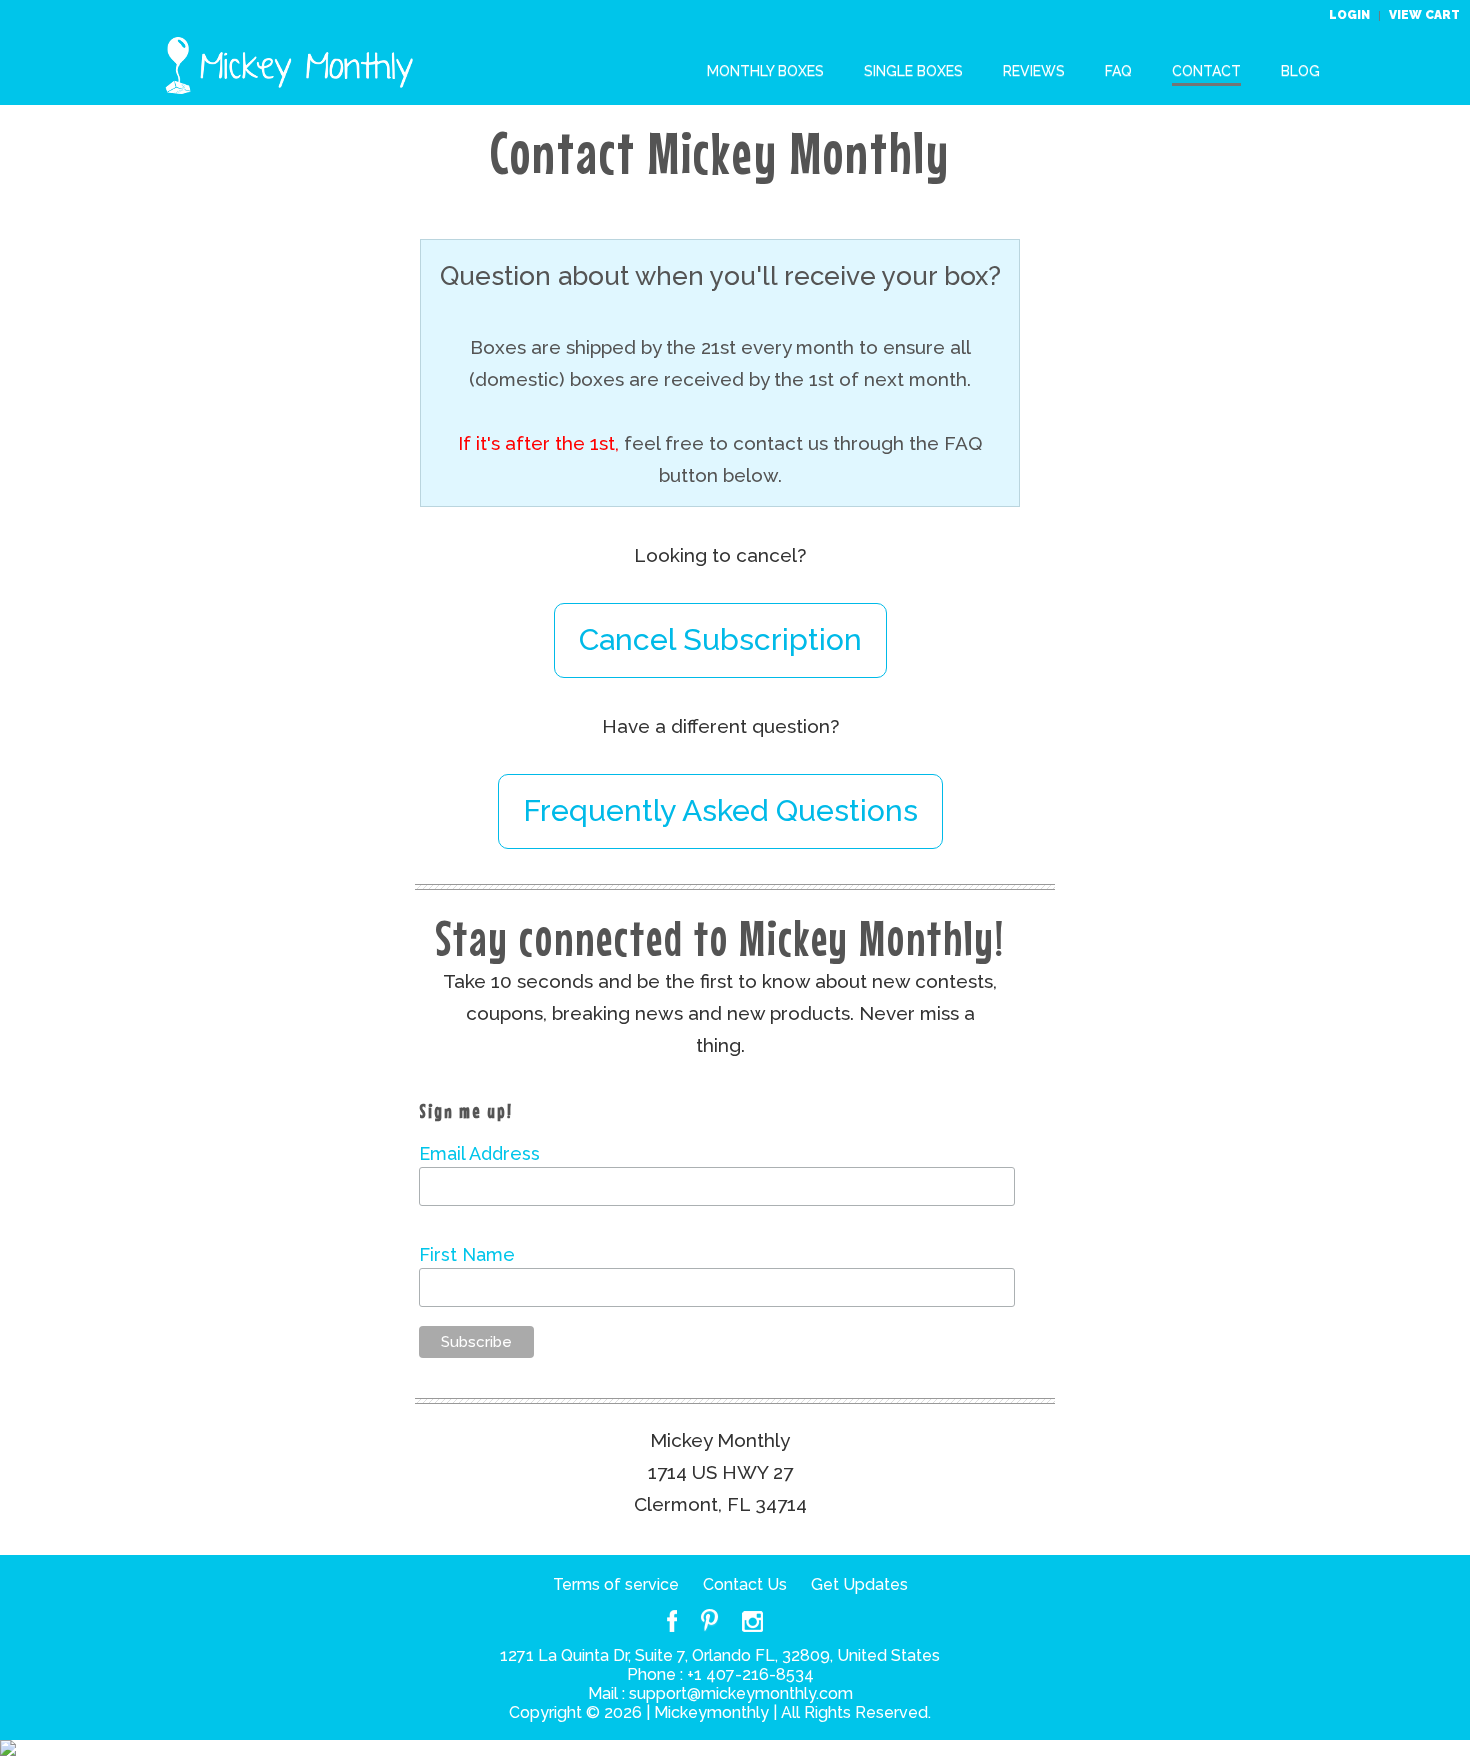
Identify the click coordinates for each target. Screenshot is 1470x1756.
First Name (467, 1254)
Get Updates (859, 1584)
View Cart (1424, 15)
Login (1351, 15)
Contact (1206, 71)
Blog (1300, 71)
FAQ (1118, 71)
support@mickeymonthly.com (741, 1693)
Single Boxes (913, 71)
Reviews (1034, 71)
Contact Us (745, 1584)
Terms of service (616, 1584)
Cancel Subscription (720, 639)
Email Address (479, 1153)
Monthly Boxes (765, 71)
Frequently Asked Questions (720, 810)
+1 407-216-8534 (750, 1674)
